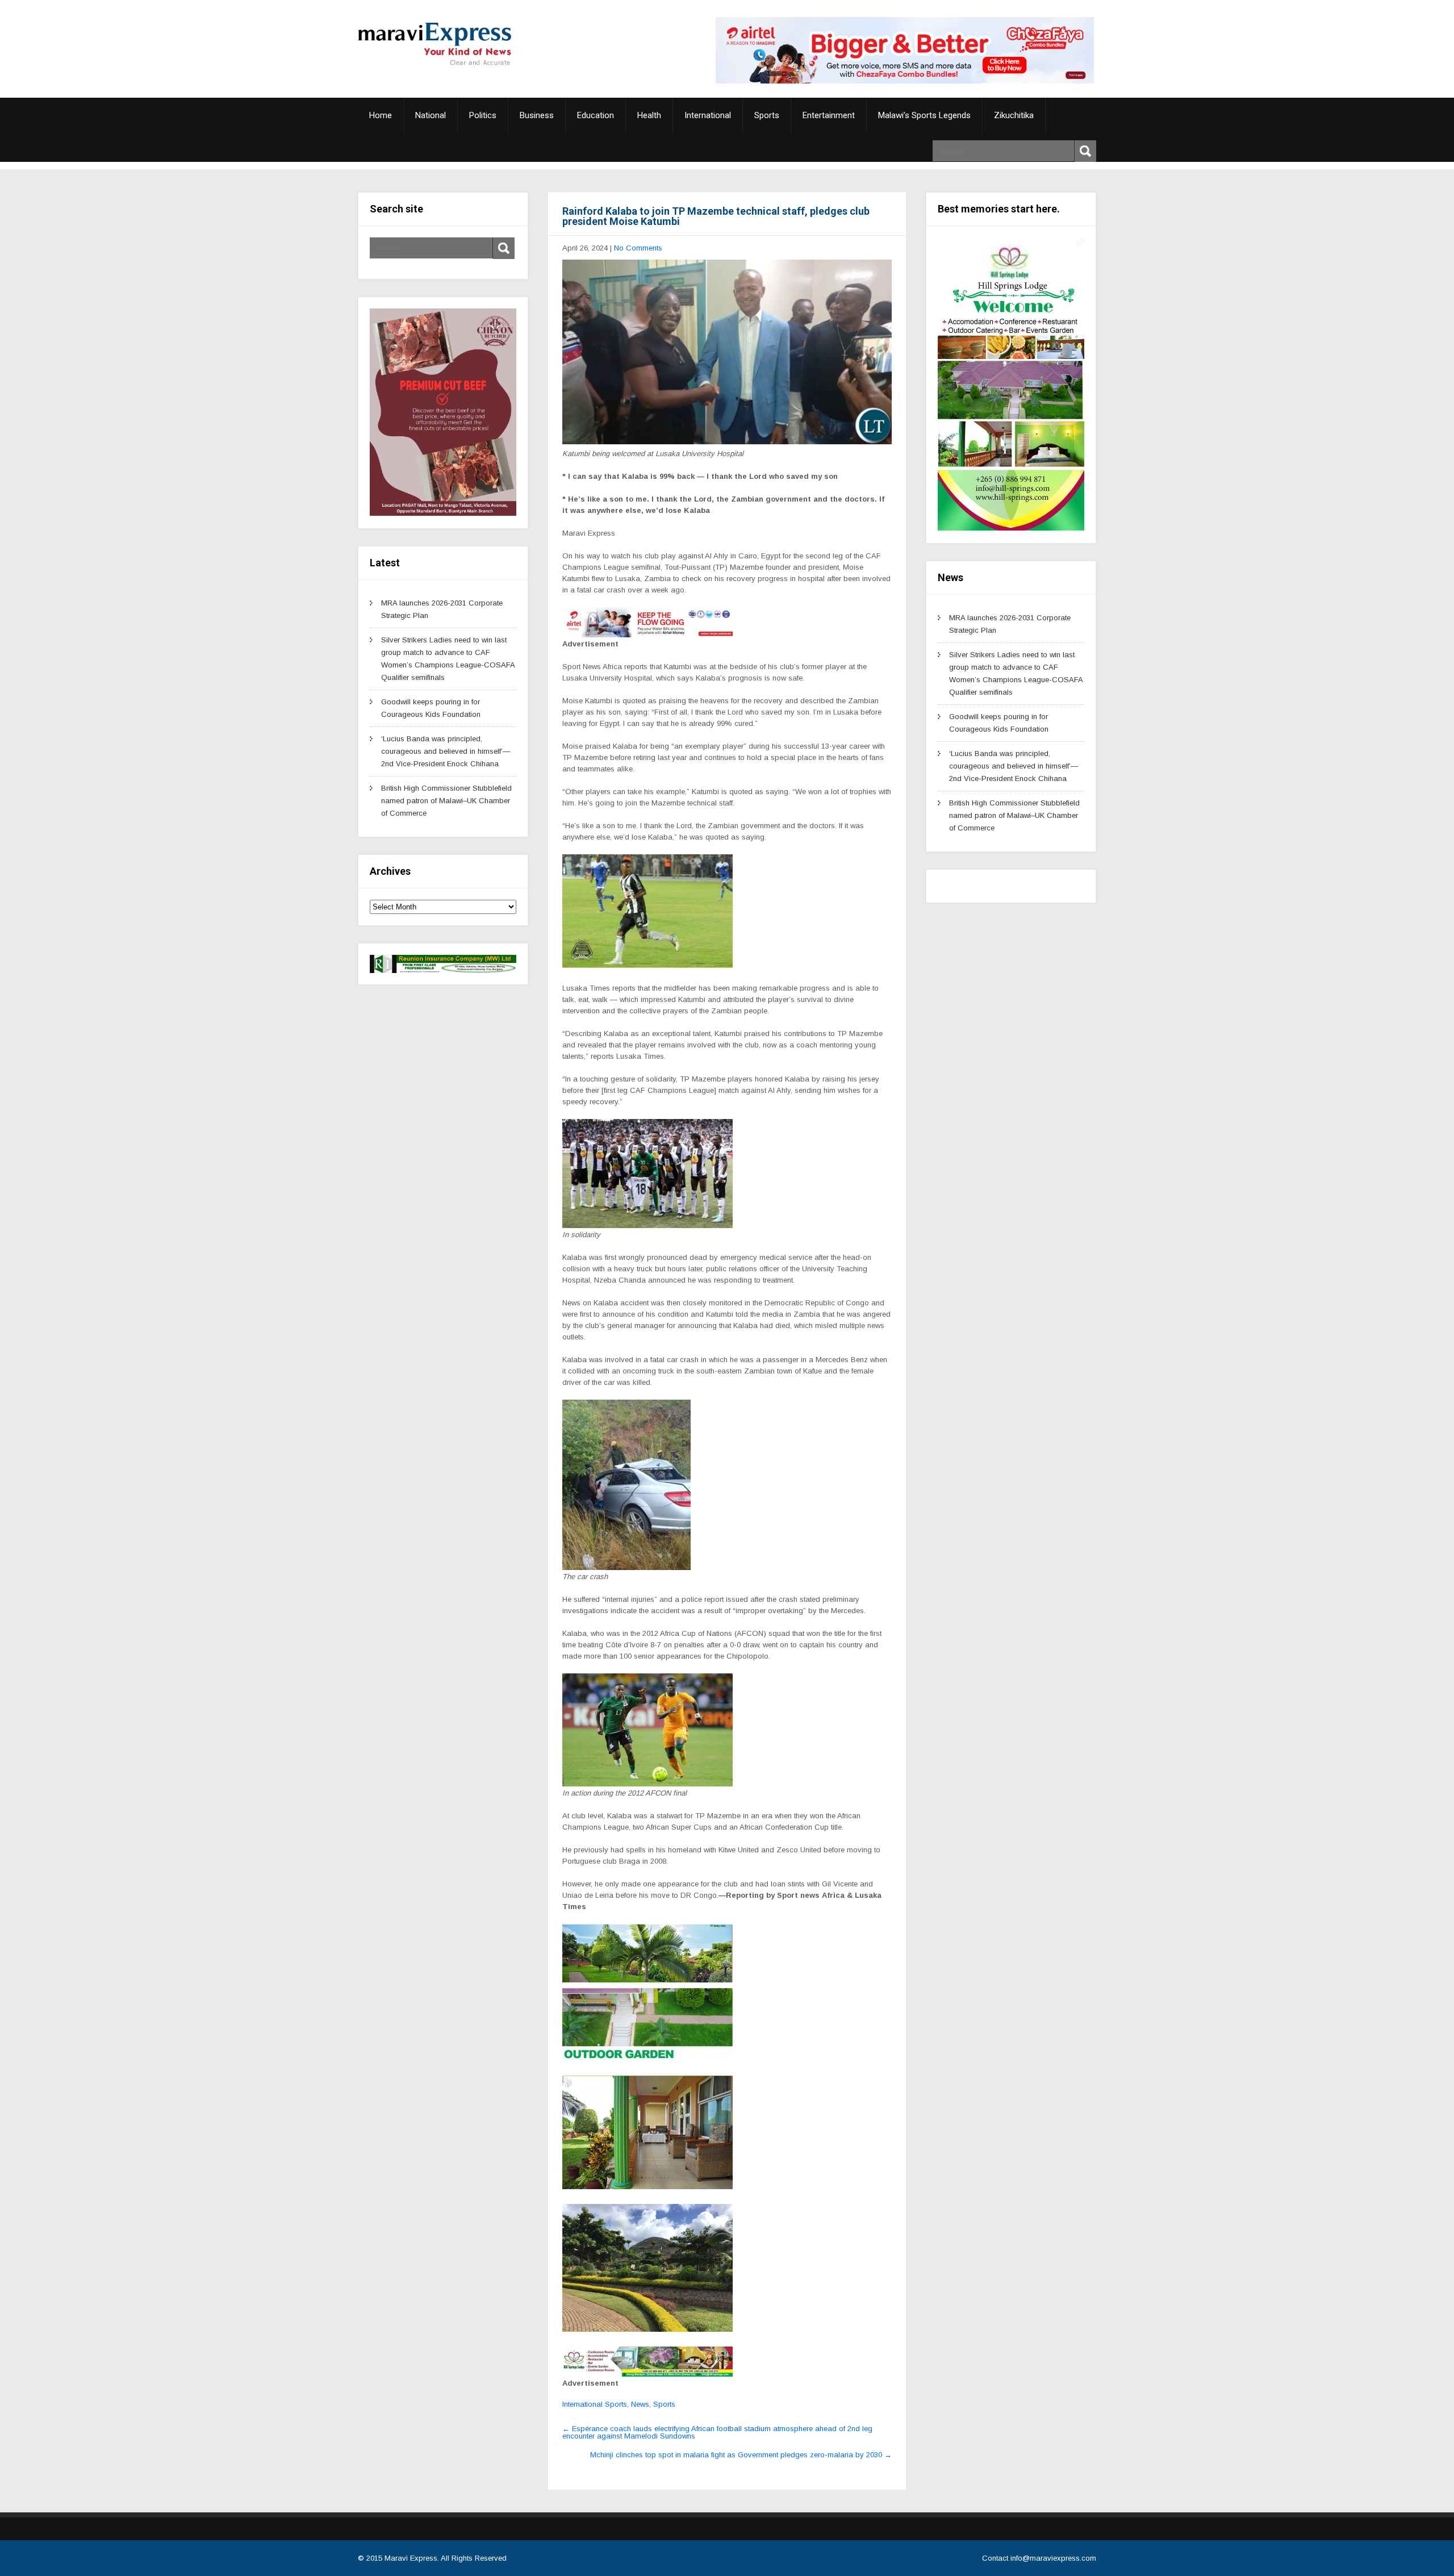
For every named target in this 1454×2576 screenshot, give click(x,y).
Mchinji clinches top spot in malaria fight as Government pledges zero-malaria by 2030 (741, 2455)
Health (649, 115)
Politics (483, 115)
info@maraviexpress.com (1053, 2558)
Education (596, 115)
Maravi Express (411, 2558)
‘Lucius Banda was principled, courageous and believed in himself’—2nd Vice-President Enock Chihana (446, 751)
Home (381, 115)
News (640, 2404)
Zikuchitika (1014, 115)
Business (537, 115)
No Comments (638, 248)
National (431, 115)
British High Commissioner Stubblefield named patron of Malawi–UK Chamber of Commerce (446, 801)
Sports (767, 115)
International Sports (595, 2404)
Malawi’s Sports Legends (924, 115)
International (708, 115)
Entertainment (829, 115)
